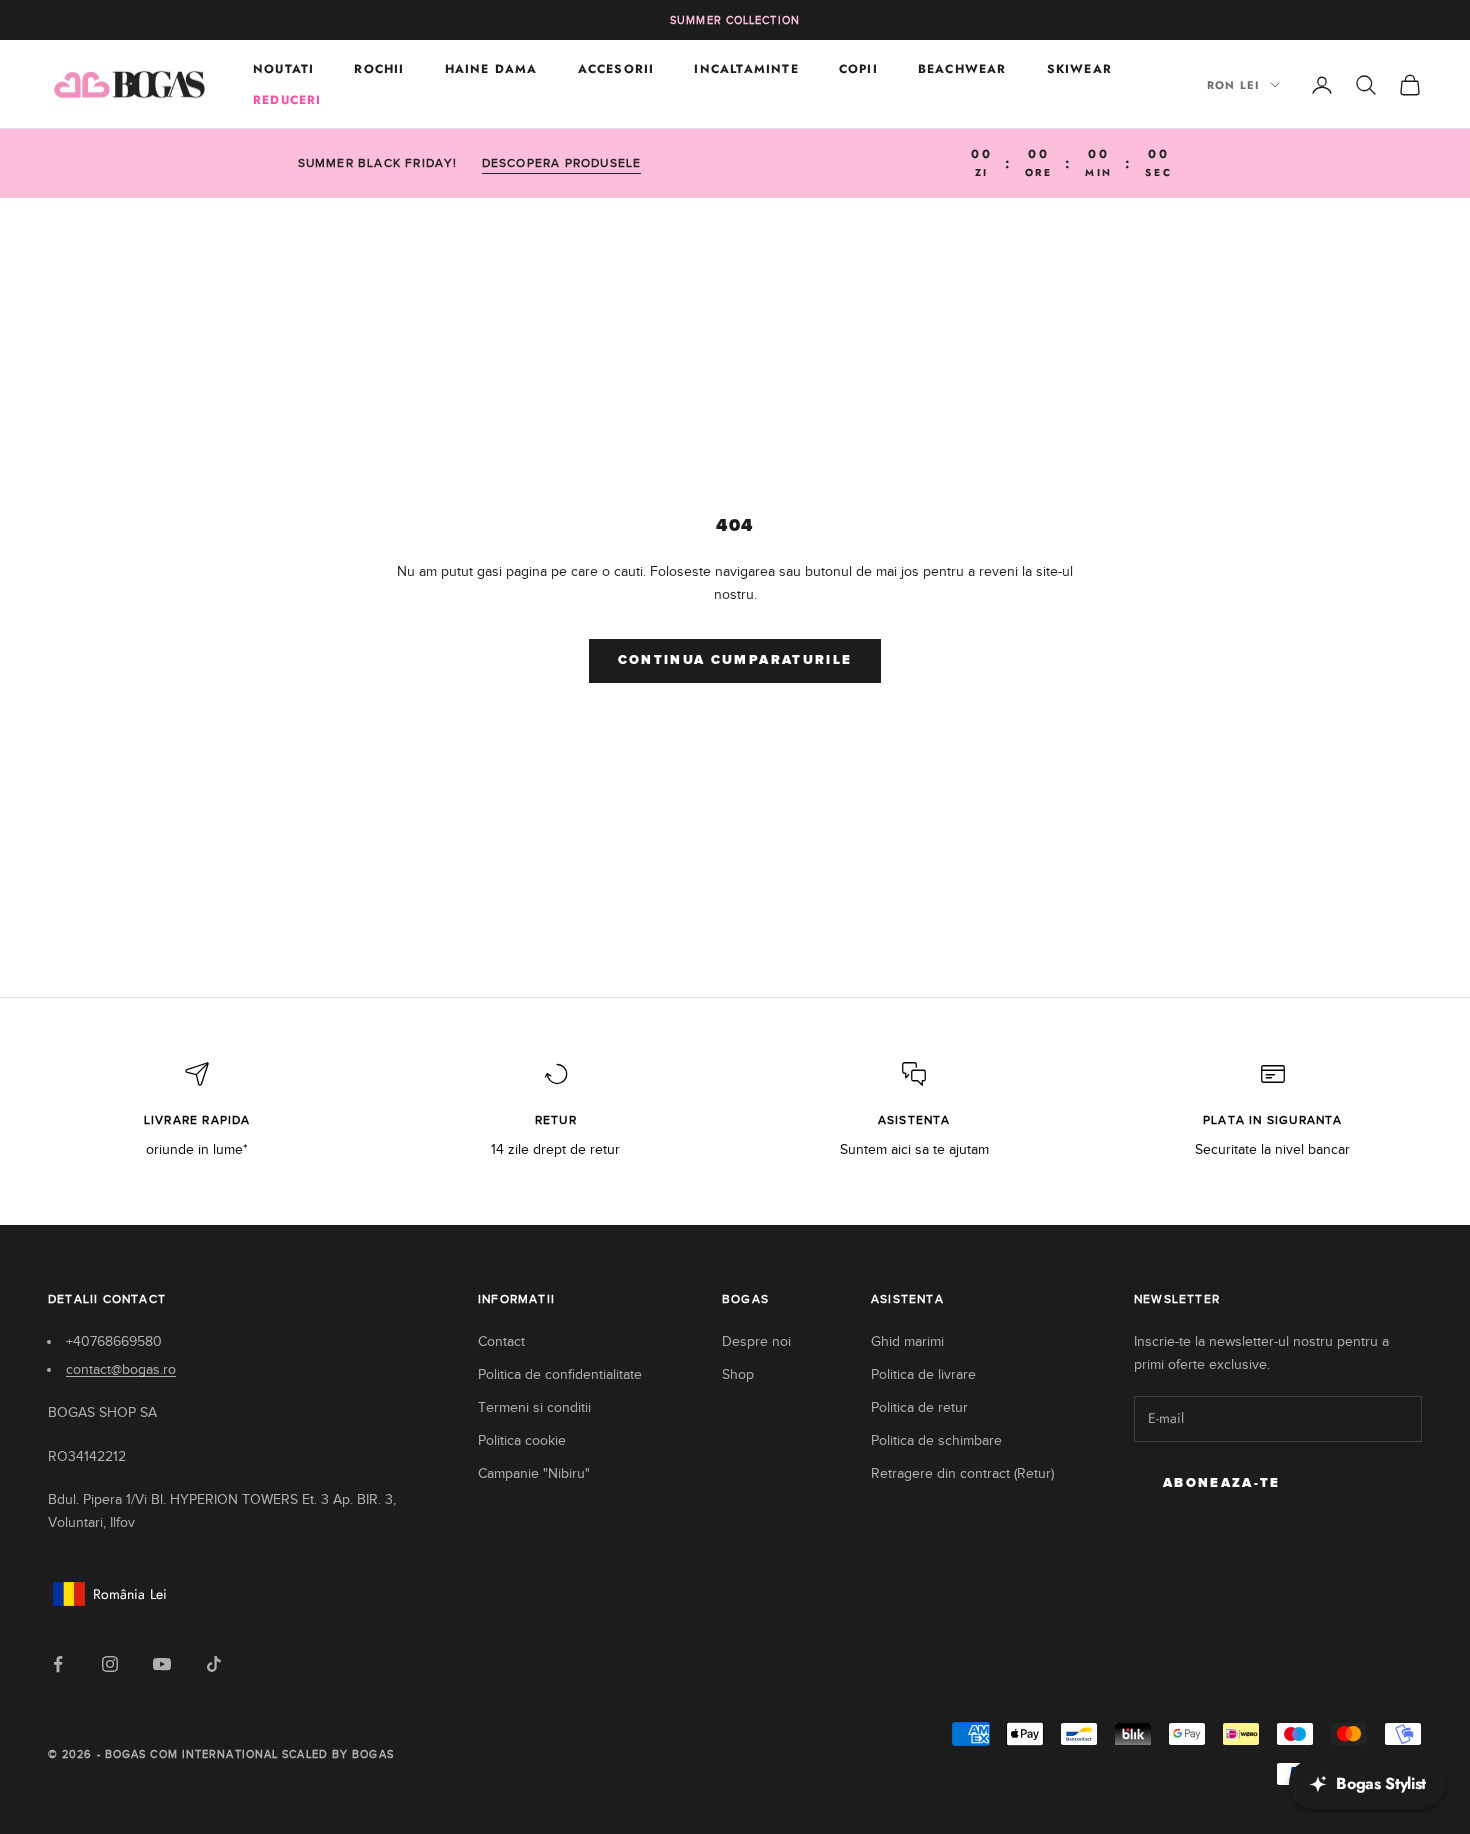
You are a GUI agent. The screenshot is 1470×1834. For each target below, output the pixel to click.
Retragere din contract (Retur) (962, 1473)
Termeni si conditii (534, 1407)
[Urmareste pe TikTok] (214, 1664)
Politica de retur (919, 1407)
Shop (738, 1374)
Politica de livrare (923, 1374)
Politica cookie (522, 1440)
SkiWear (1079, 69)
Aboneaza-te (1222, 1483)
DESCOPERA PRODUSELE (562, 163)
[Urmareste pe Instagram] (110, 1664)
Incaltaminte (746, 69)
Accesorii (616, 69)
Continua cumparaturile (735, 660)
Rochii (379, 69)
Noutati (283, 69)
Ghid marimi (907, 1341)
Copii (858, 69)
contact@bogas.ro (121, 1369)
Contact (501, 1341)
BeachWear (962, 69)
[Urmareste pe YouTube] (162, 1664)
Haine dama (491, 69)
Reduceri (287, 100)
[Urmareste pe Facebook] (58, 1664)
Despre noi (756, 1341)
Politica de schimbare (936, 1440)
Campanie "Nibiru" (534, 1473)
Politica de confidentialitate (560, 1374)
